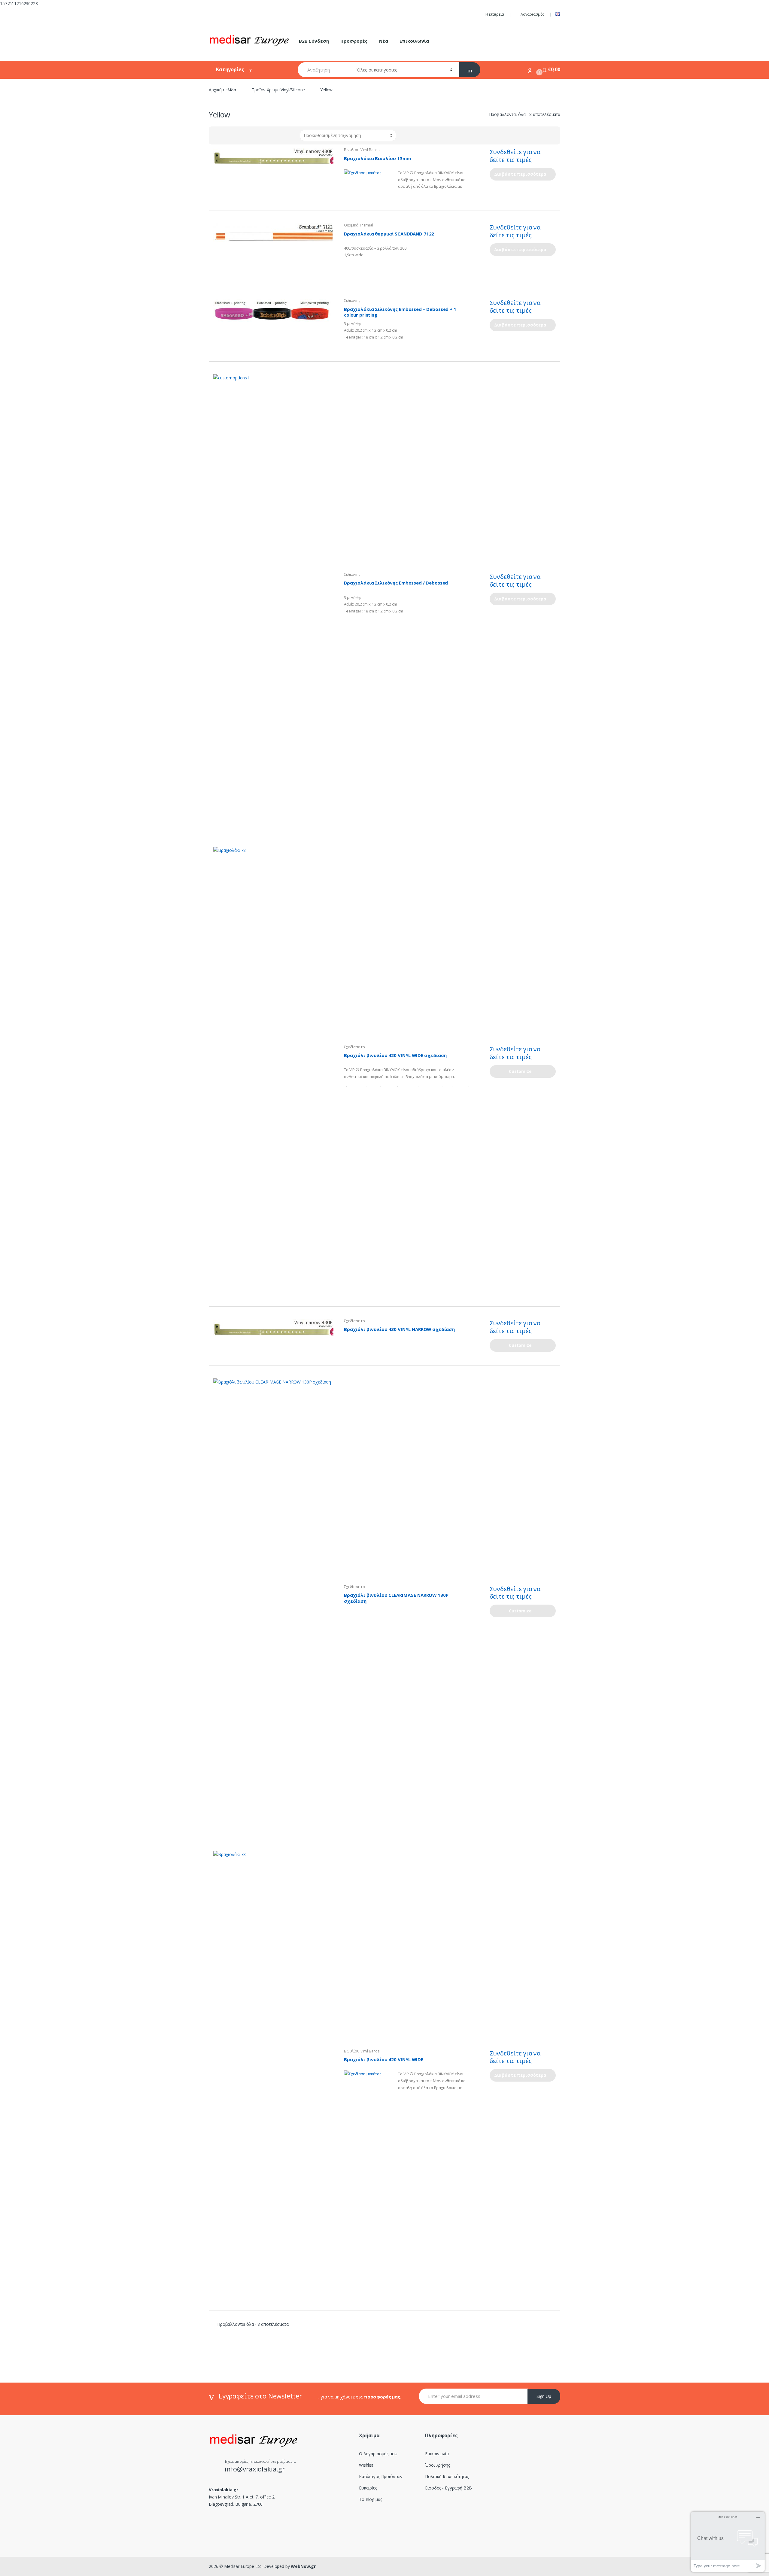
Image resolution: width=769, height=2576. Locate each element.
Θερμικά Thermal (359, 225)
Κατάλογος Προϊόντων (381, 2476)
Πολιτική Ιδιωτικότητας (447, 2476)
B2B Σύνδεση (314, 41)
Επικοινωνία (414, 41)
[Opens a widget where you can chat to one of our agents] (728, 2542)
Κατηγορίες (231, 69)
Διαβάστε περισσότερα (520, 174)
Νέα (384, 41)
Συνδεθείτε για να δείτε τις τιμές (515, 156)
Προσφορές (354, 41)
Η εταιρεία (495, 14)
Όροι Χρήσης (437, 2465)
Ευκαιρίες (368, 2488)
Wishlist (366, 2465)
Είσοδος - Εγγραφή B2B (448, 2488)
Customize (520, 1071)
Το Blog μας (370, 2499)
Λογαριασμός (532, 14)
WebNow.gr (303, 2566)
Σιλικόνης (352, 301)
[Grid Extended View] (226, 135)
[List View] (234, 135)
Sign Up (544, 2396)
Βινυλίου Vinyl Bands (362, 150)
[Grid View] (217, 135)
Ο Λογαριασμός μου (378, 2454)
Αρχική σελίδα (222, 90)
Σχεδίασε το (354, 1047)
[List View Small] (243, 135)
